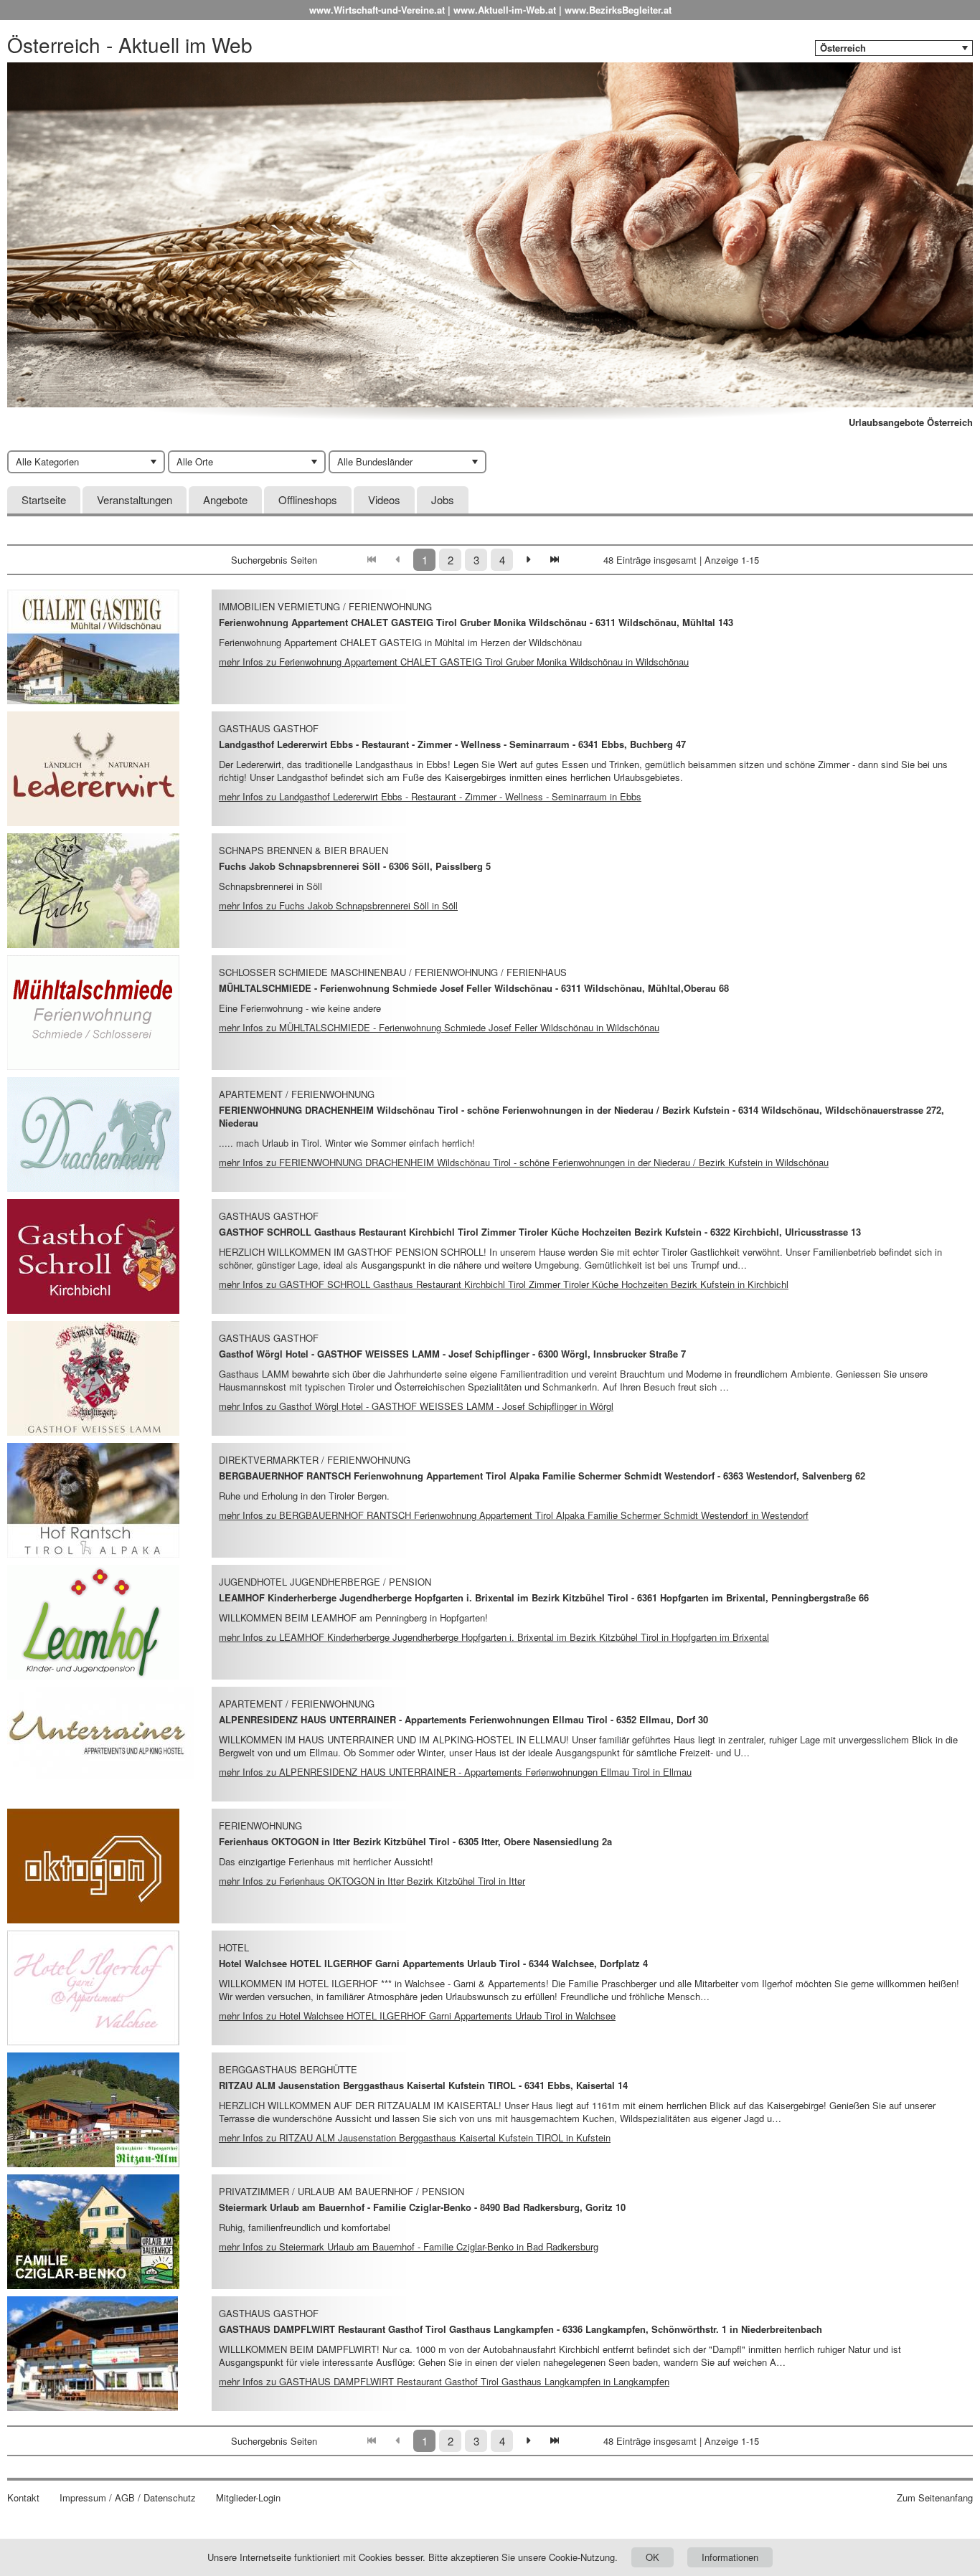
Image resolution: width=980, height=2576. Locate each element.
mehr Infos (454, 662)
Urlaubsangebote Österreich (911, 422)
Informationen (730, 2557)
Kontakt (23, 2498)
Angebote (225, 499)
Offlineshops (308, 499)
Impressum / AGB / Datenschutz (128, 2498)
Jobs (443, 499)
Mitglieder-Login (248, 2498)
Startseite (44, 499)
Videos (384, 499)
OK (652, 2557)
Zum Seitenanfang (935, 2498)
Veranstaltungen (135, 499)
